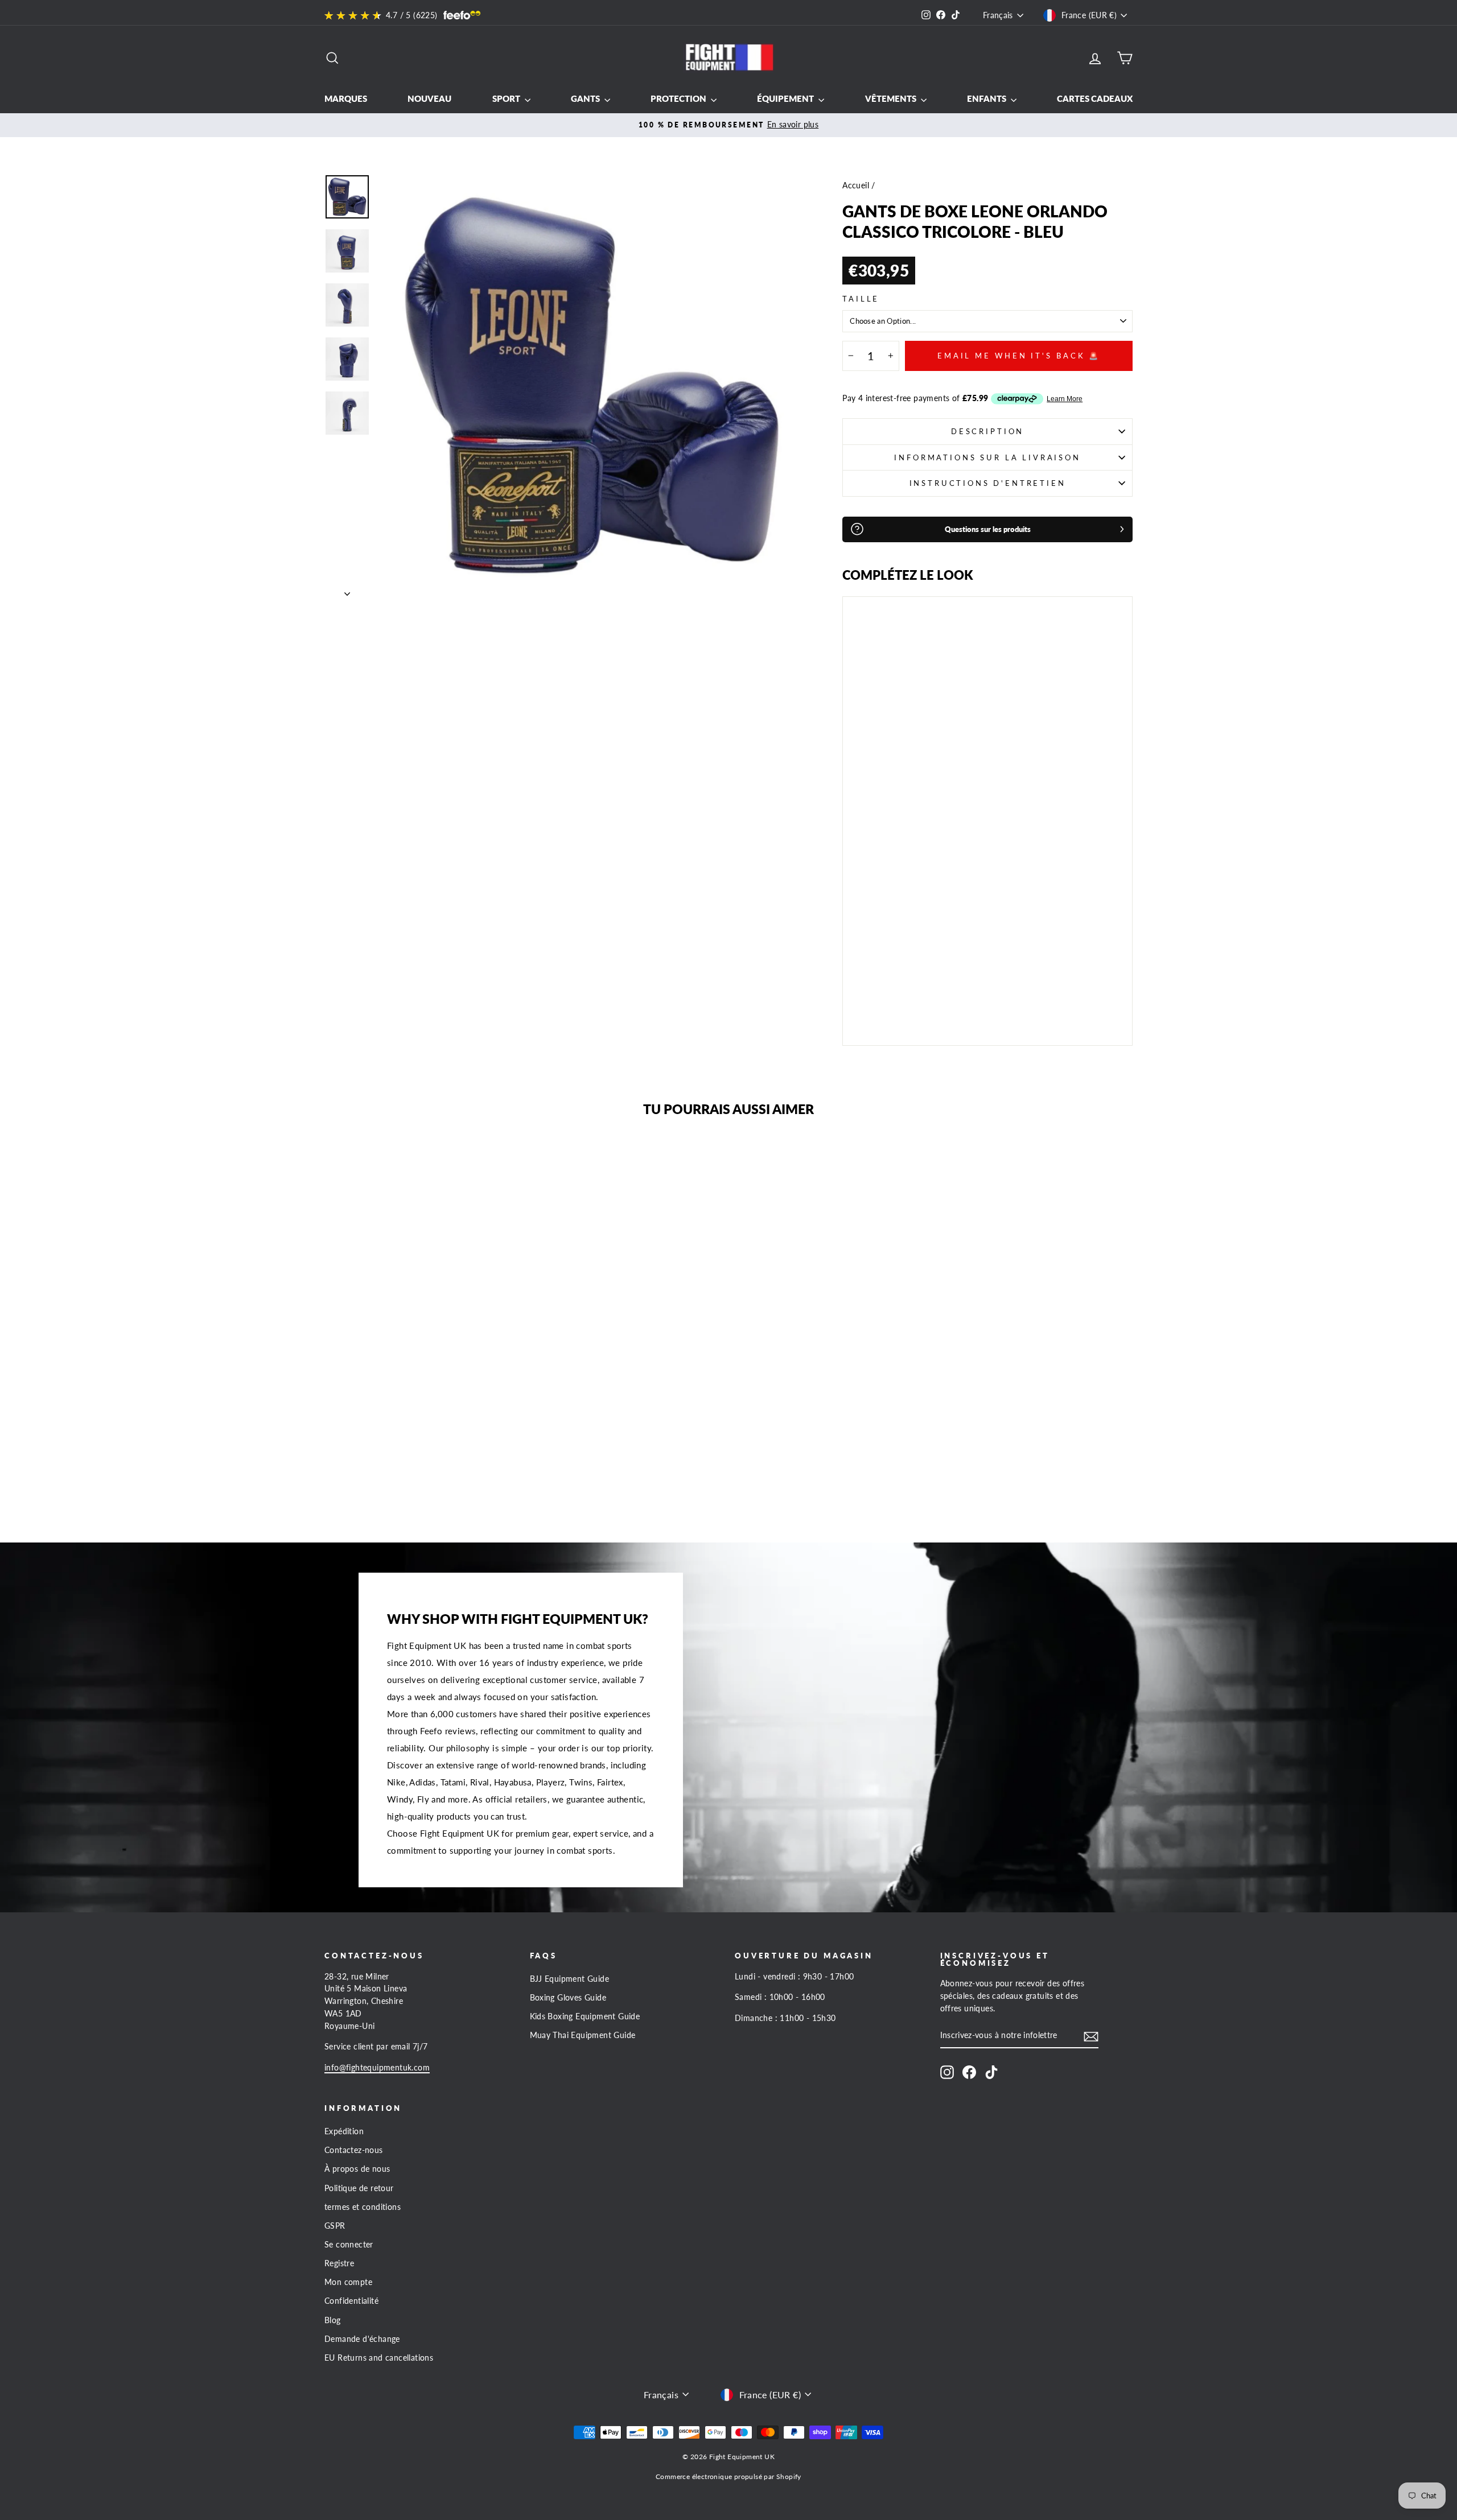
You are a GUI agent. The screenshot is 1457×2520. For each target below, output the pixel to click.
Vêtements (892, 98)
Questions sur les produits (988, 529)
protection (679, 98)
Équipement (786, 98)
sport (507, 98)
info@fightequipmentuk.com (377, 2068)
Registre (339, 2263)
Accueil (856, 185)
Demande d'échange (362, 2339)
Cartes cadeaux (1095, 98)
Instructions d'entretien (988, 483)
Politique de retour (359, 2188)
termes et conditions (363, 2207)
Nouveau (429, 98)
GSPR (335, 2226)
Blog (333, 2320)
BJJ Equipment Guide (570, 1979)
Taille (861, 299)
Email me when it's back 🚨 (1019, 356)
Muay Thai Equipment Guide (583, 2035)
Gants (586, 98)
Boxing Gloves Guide (568, 1998)
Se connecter (349, 2245)
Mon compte (348, 2282)
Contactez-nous (354, 2150)
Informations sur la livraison (987, 457)
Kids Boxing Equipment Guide (585, 2016)
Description (987, 431)
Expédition (344, 2131)
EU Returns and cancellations (379, 2358)
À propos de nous (357, 2169)
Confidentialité (351, 2301)
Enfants (987, 98)
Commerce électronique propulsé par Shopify (728, 2476)
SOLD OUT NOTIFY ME (884, 1005)
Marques (346, 98)
